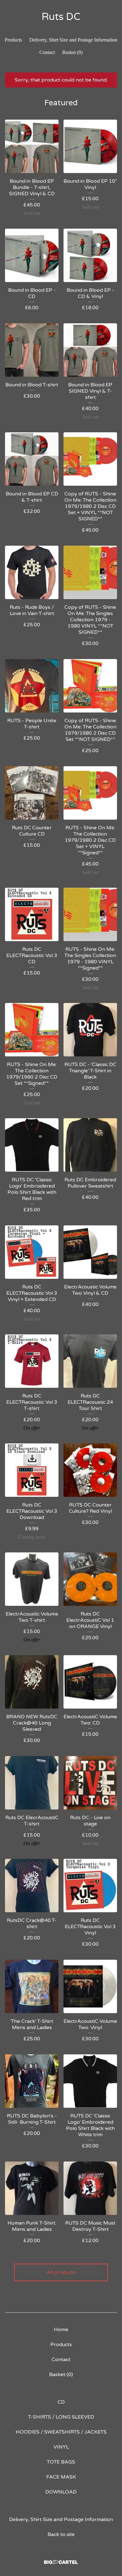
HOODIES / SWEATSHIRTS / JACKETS (61, 2432)
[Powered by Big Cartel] (61, 2562)
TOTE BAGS (61, 2462)
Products (13, 40)
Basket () (72, 52)
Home (61, 2330)
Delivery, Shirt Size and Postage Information (73, 40)
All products (61, 2272)
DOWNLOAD (61, 2492)
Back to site (61, 2534)
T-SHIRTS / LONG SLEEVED (61, 2417)
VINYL (61, 2447)
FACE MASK (61, 2477)
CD (61, 2402)
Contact (47, 52)
